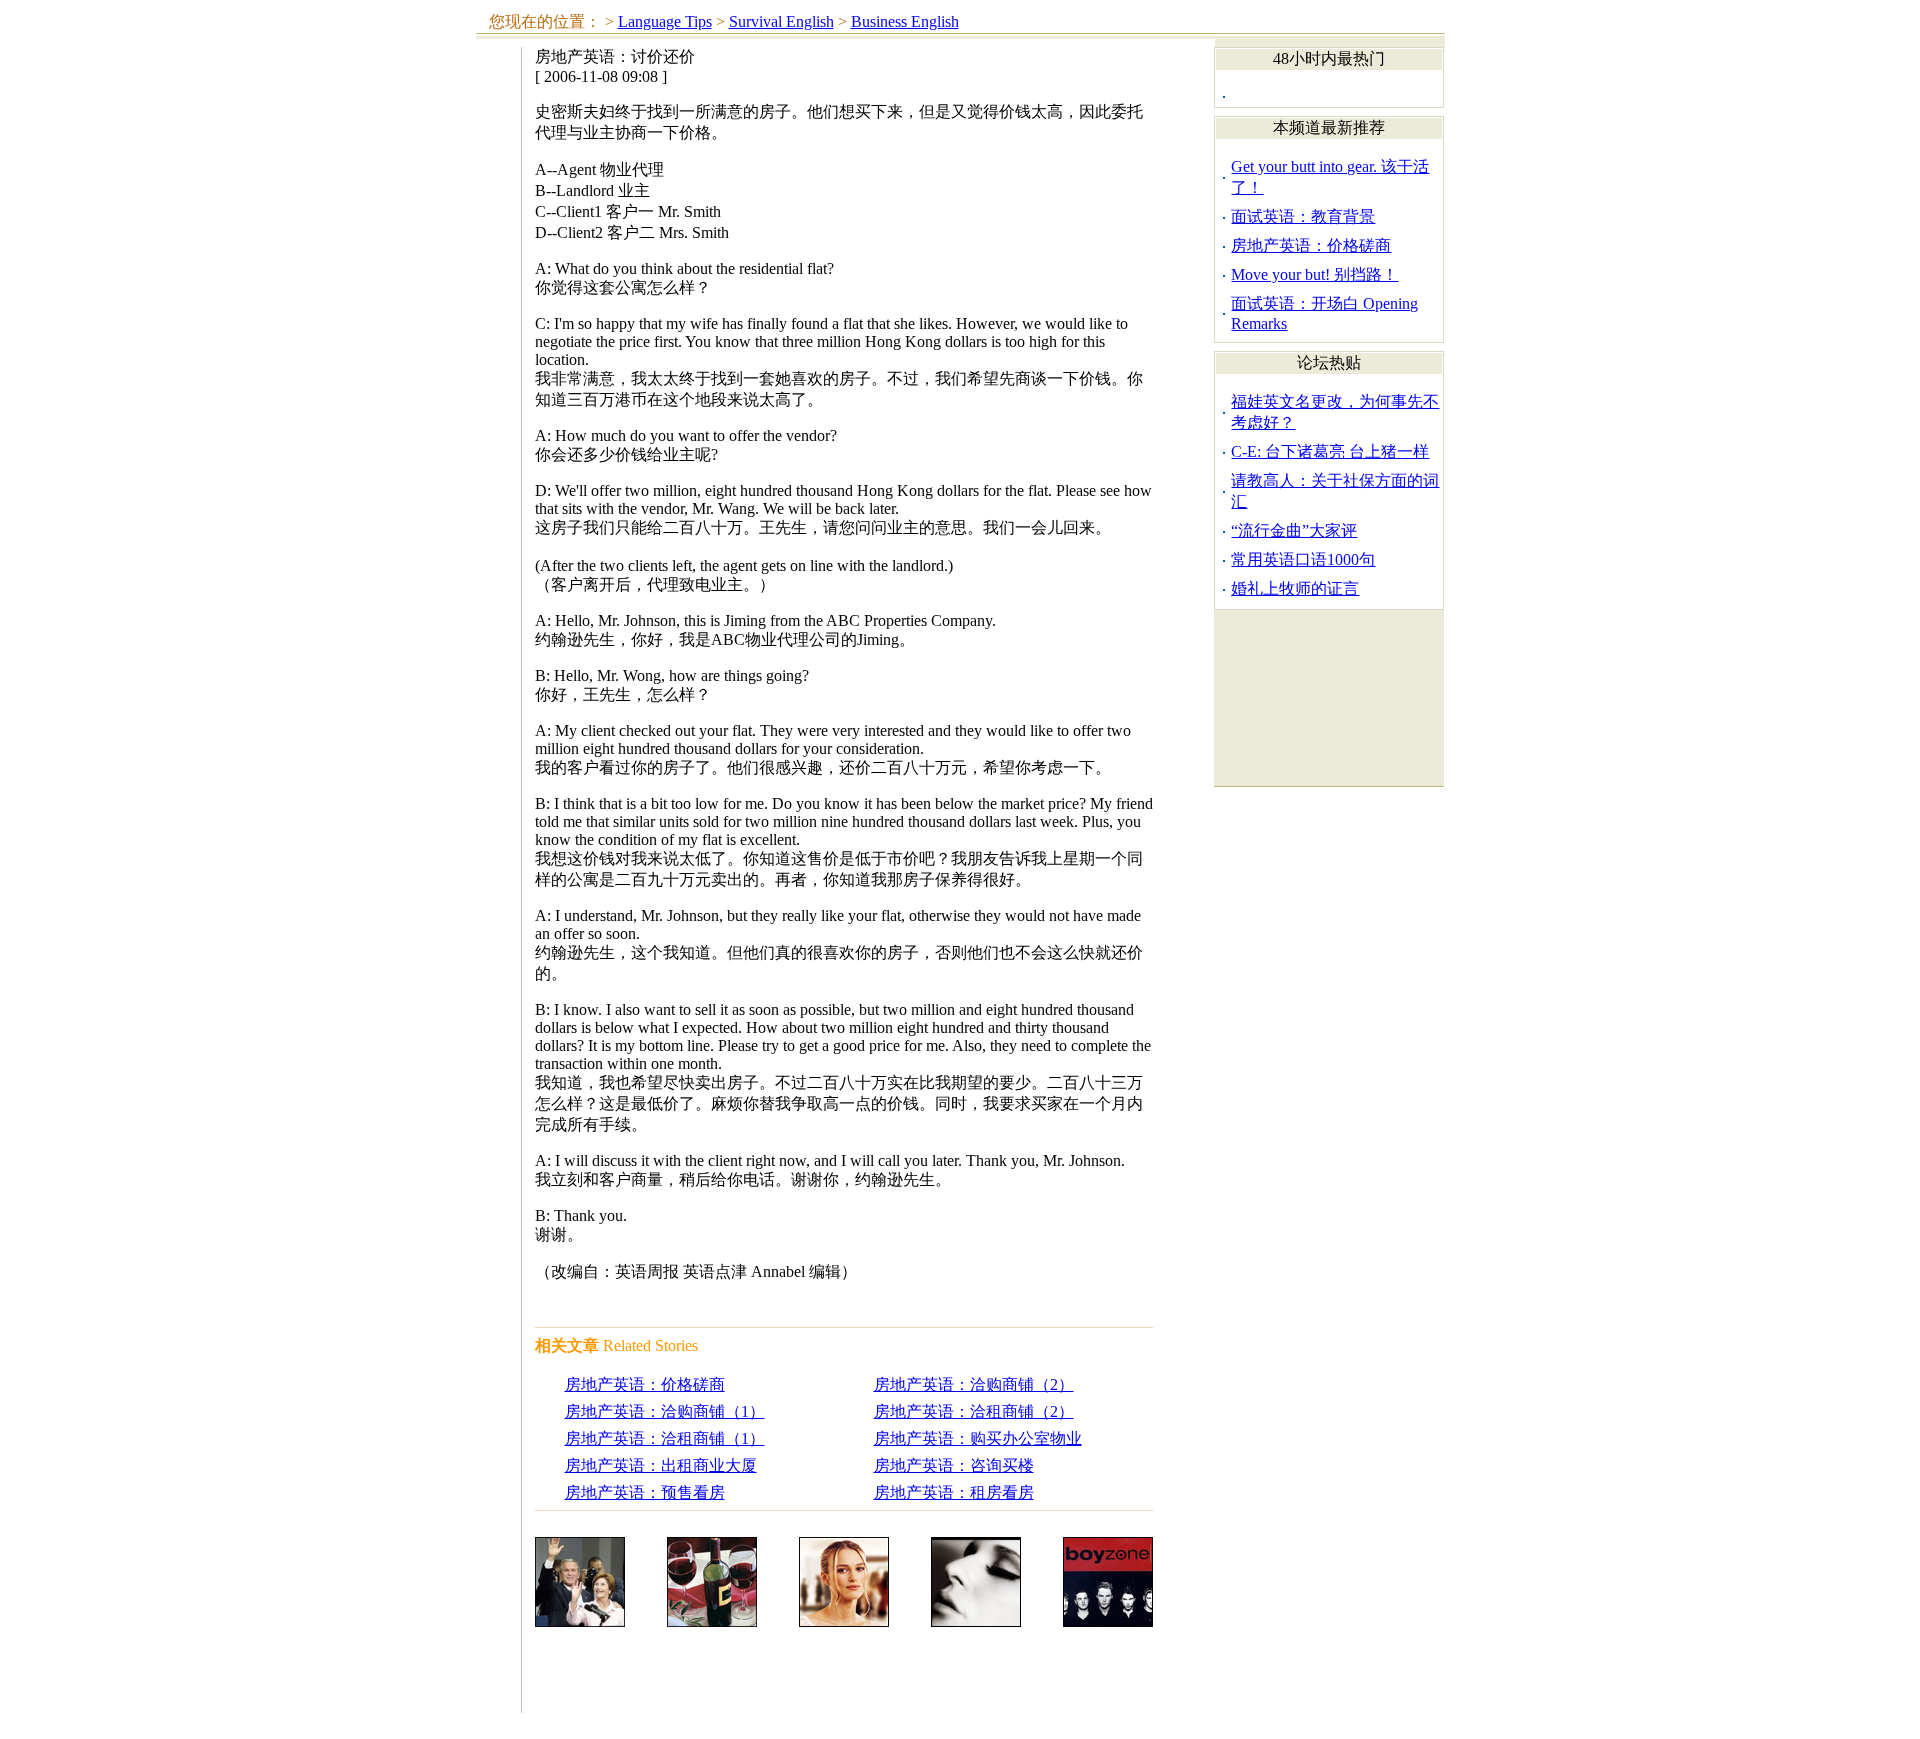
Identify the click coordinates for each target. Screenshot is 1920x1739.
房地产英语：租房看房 (954, 1492)
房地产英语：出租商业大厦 (661, 1465)
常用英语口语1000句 (1303, 559)
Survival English (781, 21)
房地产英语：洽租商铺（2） (974, 1411)
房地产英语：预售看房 (645, 1492)
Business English (905, 21)
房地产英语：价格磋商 (645, 1384)
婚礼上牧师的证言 (1295, 588)
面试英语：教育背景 (1303, 216)
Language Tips (665, 21)
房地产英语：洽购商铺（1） (665, 1411)
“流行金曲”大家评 (1294, 530)
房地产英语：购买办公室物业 (978, 1438)
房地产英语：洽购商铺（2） (974, 1384)
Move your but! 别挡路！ (1314, 274)
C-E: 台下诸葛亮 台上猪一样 (1330, 451)
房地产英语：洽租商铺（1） (665, 1438)
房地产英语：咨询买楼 (954, 1465)
